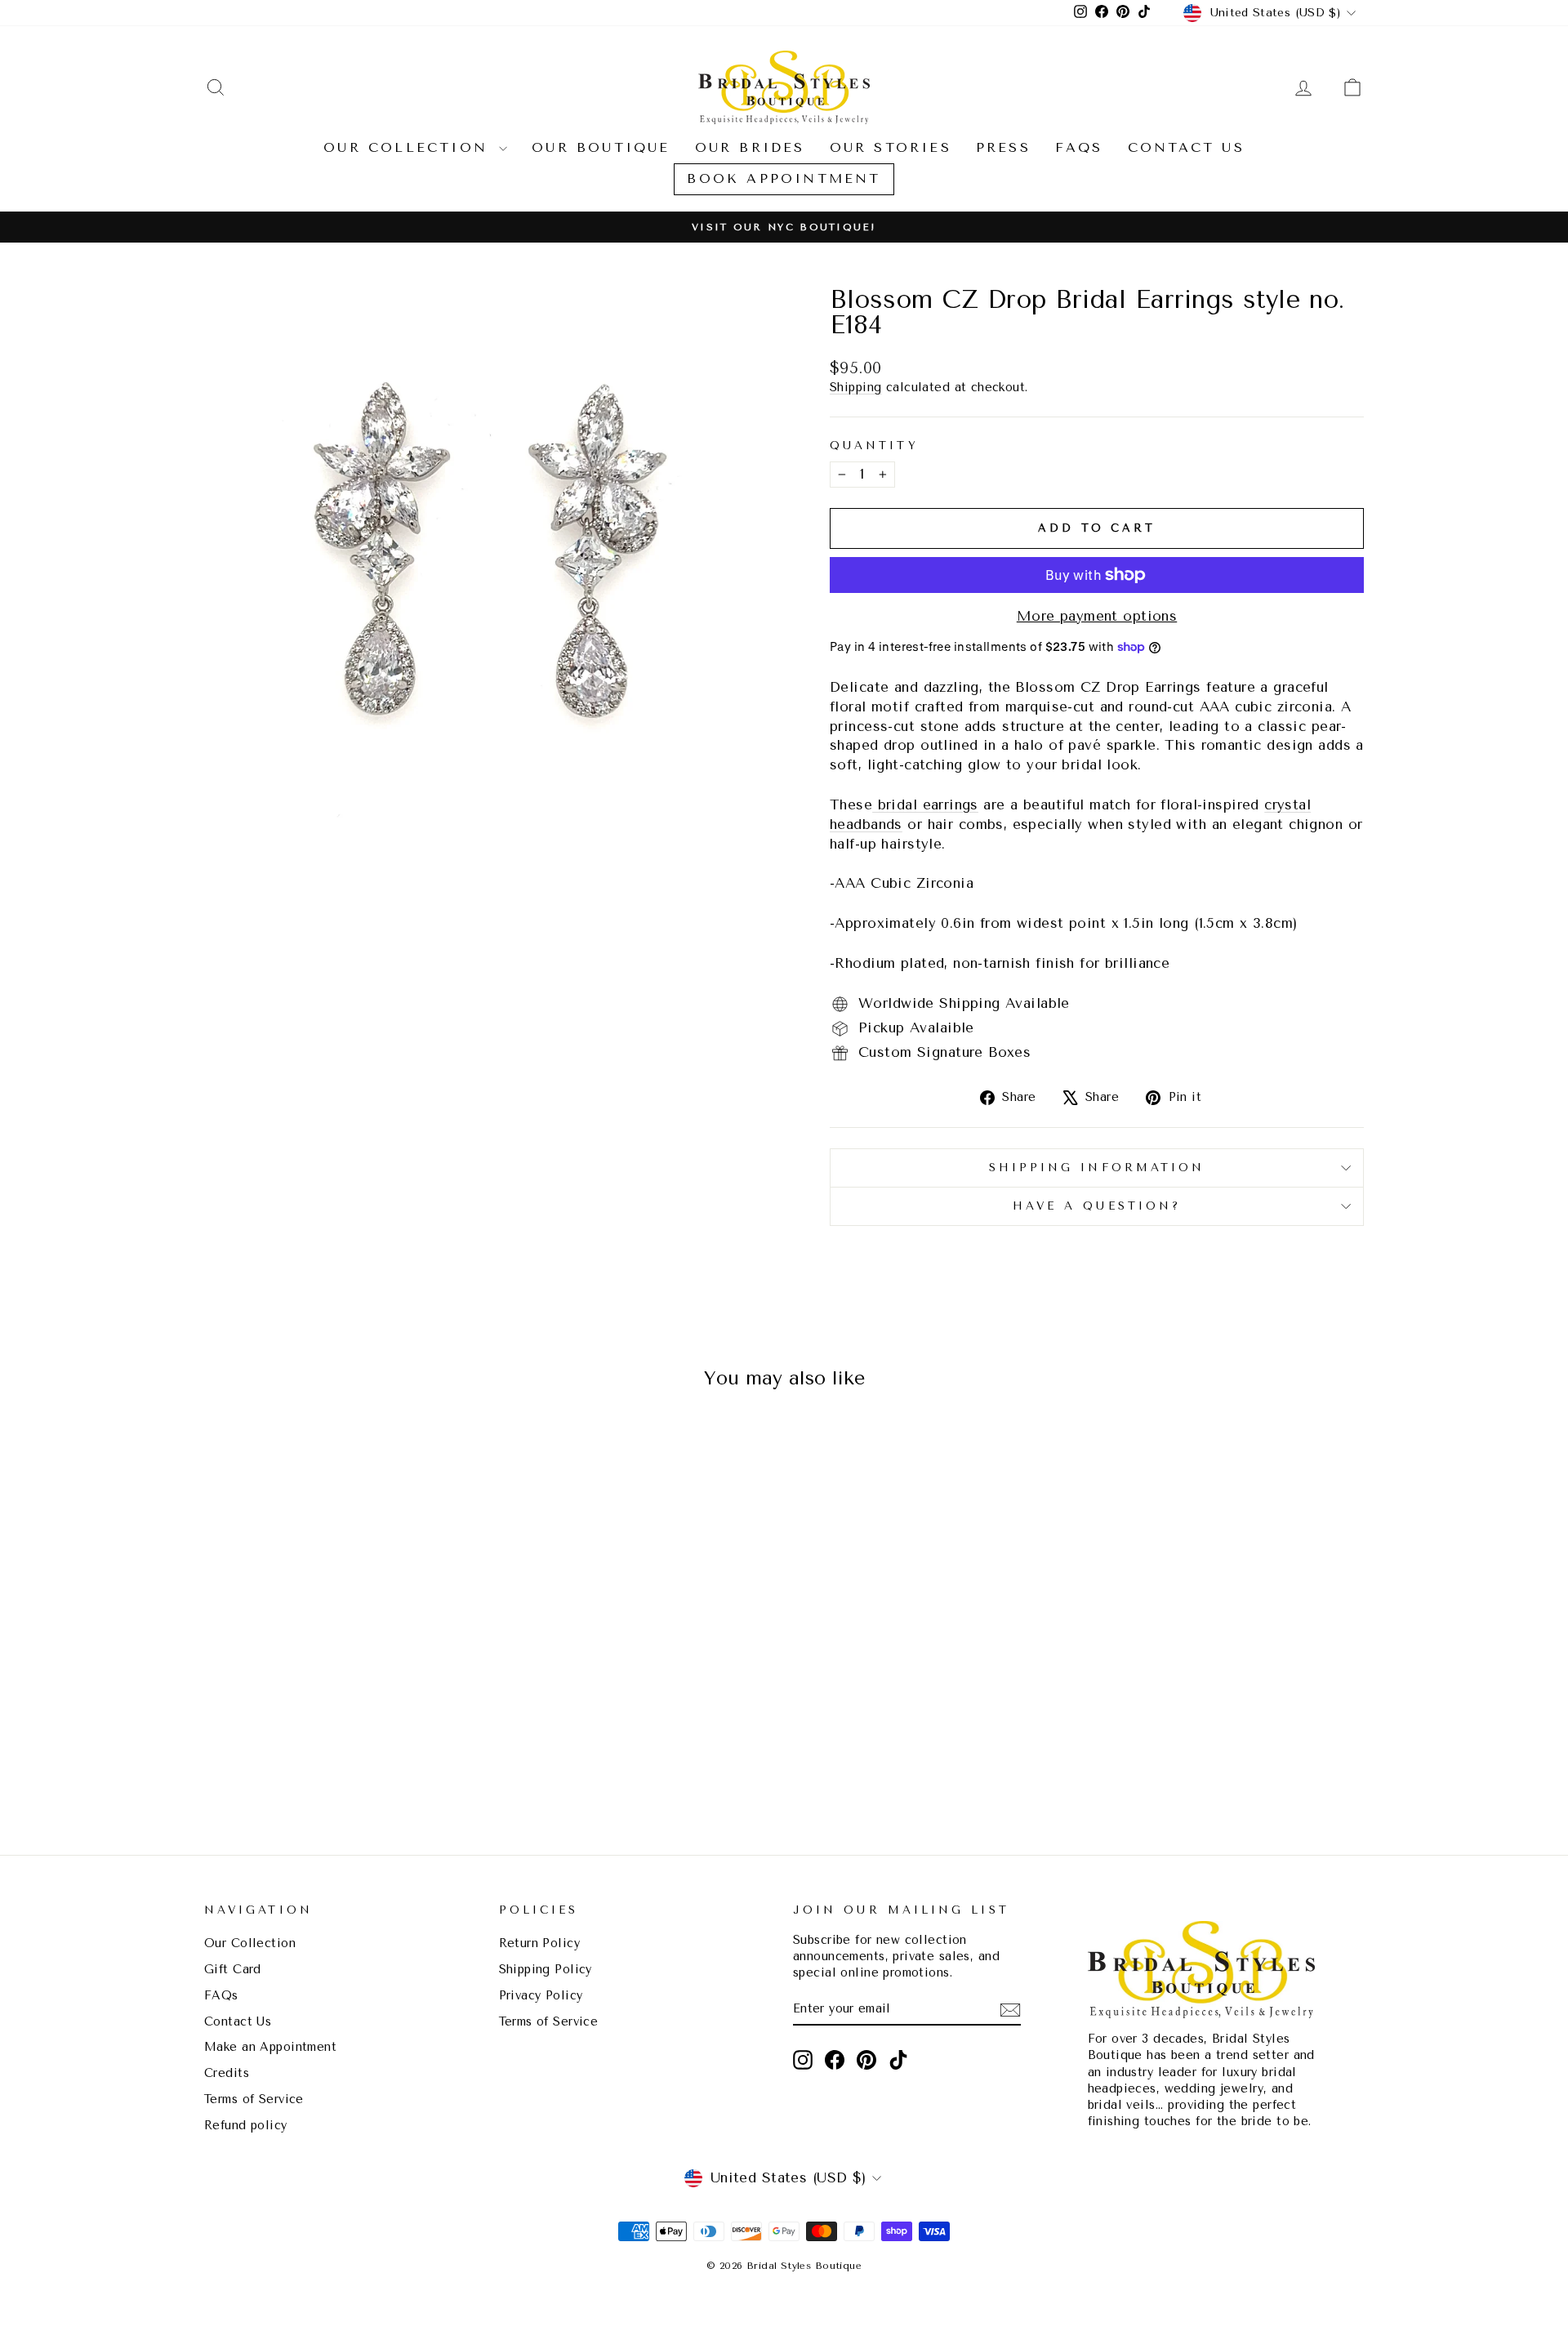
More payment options (1097, 616)
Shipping (855, 388)
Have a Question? (1097, 1206)
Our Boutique (601, 147)
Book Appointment (784, 178)
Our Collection (409, 147)
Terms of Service (254, 2099)
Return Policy (540, 1943)
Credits (227, 2073)
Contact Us (1186, 147)
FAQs (1079, 147)
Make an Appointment (270, 2047)
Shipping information (1097, 1167)
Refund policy (246, 2126)
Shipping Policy (546, 1970)
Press (1003, 147)
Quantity (874, 445)
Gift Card (233, 1970)
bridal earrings (925, 805)
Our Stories (891, 147)
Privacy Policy (541, 1996)
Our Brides (750, 147)
